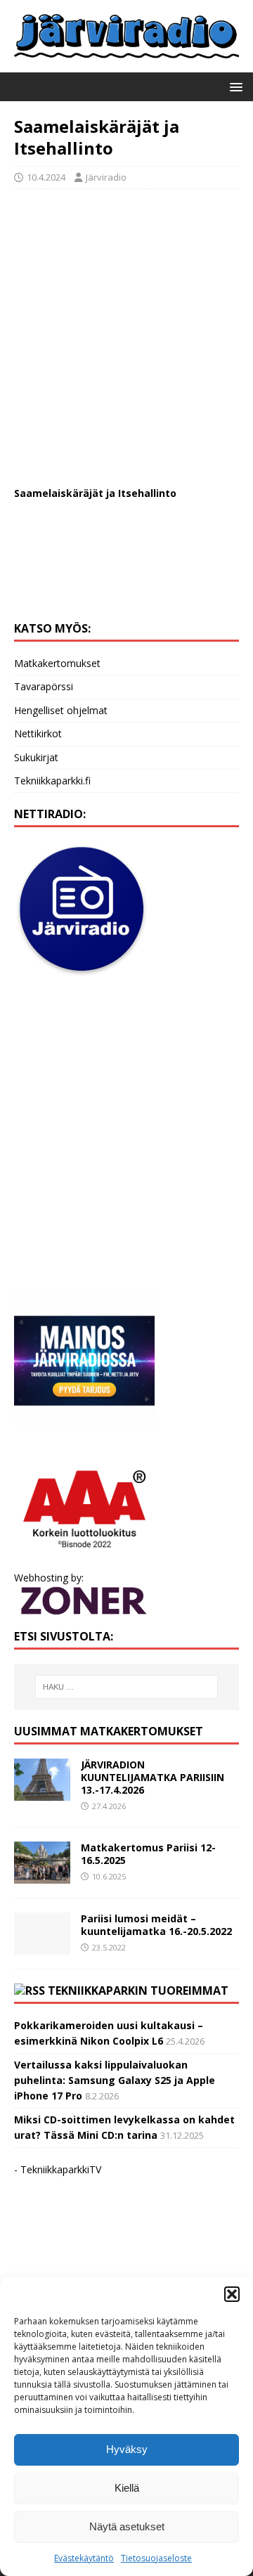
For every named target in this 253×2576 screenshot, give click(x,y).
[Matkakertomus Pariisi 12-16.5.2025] (42, 1876)
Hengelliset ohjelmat (61, 710)
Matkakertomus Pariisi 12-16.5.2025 (148, 1854)
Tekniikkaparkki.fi (52, 781)
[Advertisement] (126, 330)
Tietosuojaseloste (156, 2558)
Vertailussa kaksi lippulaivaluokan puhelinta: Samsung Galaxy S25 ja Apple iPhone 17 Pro (115, 2080)
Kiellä (127, 2488)
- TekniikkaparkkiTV (58, 2169)
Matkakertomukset (57, 663)
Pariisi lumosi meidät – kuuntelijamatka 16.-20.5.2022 (156, 1925)
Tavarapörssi (44, 686)
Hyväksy (127, 2449)
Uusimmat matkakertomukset (109, 1731)
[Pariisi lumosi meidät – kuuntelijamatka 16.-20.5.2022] (42, 1947)
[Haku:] (126, 1687)
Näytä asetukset (127, 2526)
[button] (232, 2294)
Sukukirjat (36, 757)
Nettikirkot (38, 733)
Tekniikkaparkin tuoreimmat (138, 1991)
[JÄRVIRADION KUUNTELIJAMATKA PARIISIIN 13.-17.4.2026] (42, 1793)
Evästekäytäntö (84, 2558)
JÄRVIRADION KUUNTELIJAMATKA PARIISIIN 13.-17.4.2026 (153, 1777)
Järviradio (106, 177)
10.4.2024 (46, 177)
